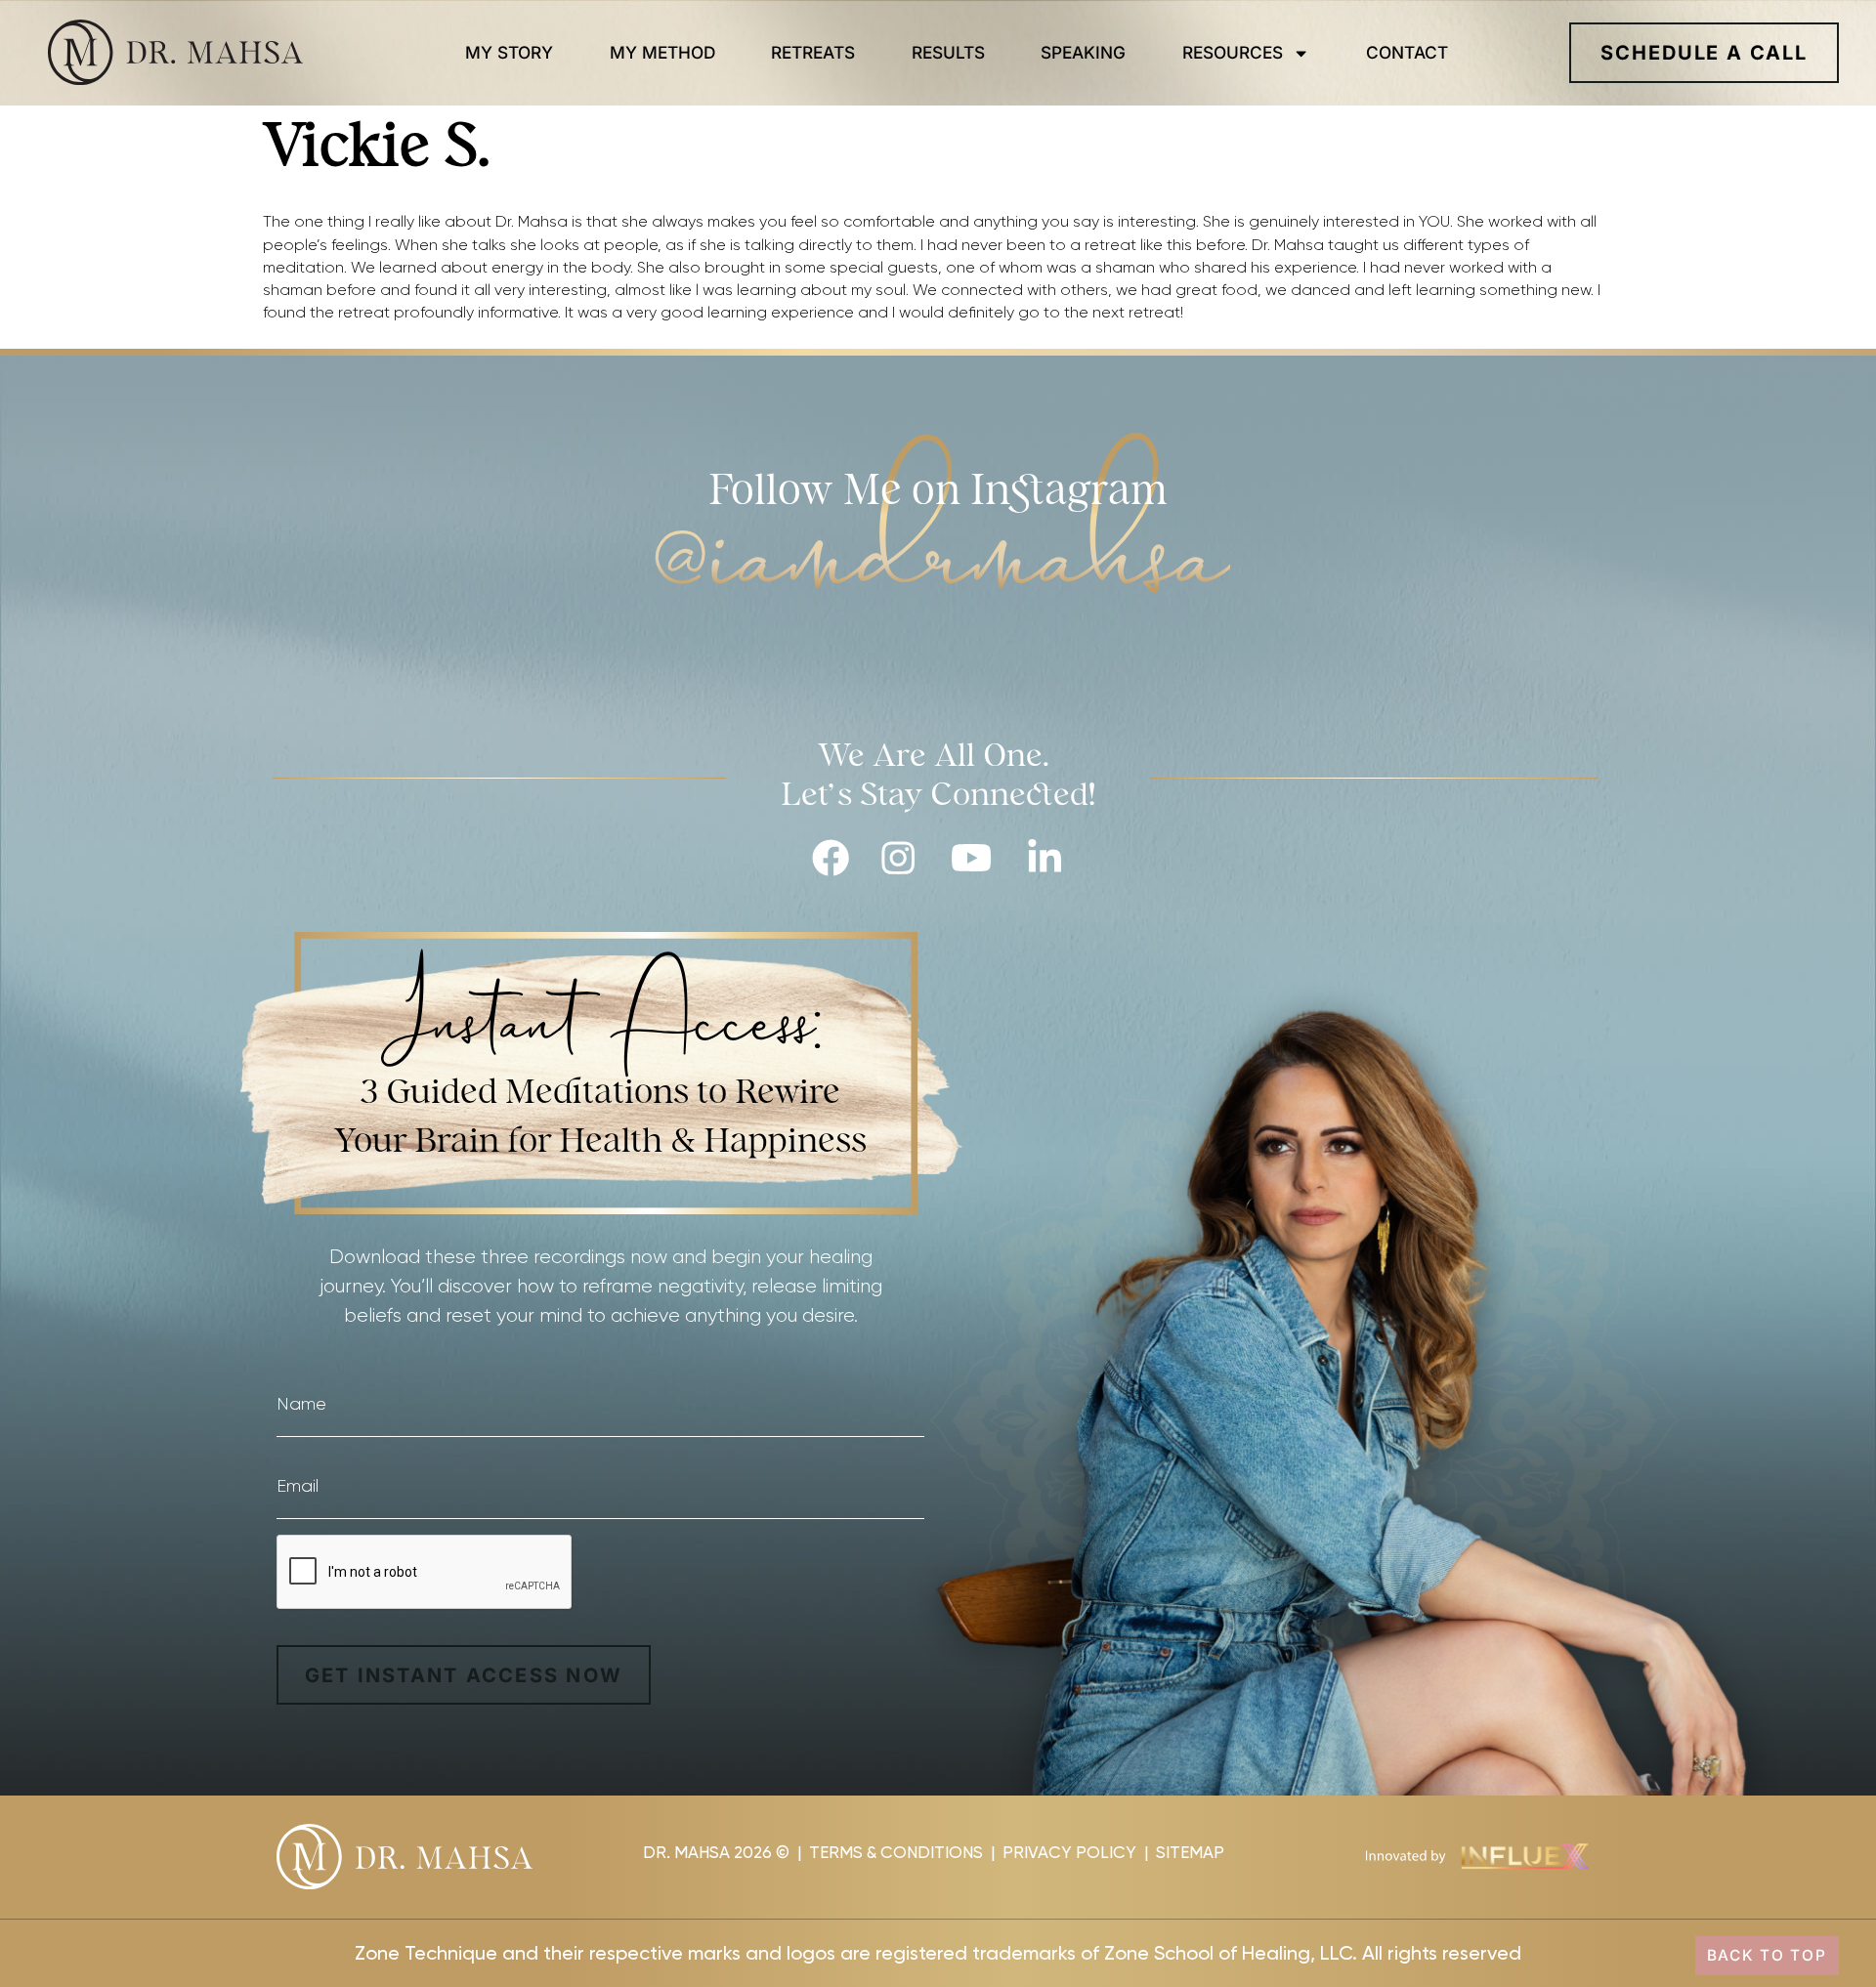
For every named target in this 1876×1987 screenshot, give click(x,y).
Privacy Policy (1069, 1852)
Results (948, 52)
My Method (662, 52)
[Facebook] (831, 858)
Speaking (1083, 52)
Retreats (813, 52)
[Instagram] (898, 858)
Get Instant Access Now (464, 1675)
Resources (1233, 52)
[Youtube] (972, 858)
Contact (1407, 52)
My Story (509, 52)
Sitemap (1190, 1852)
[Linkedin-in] (1045, 858)
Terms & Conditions (896, 1852)
